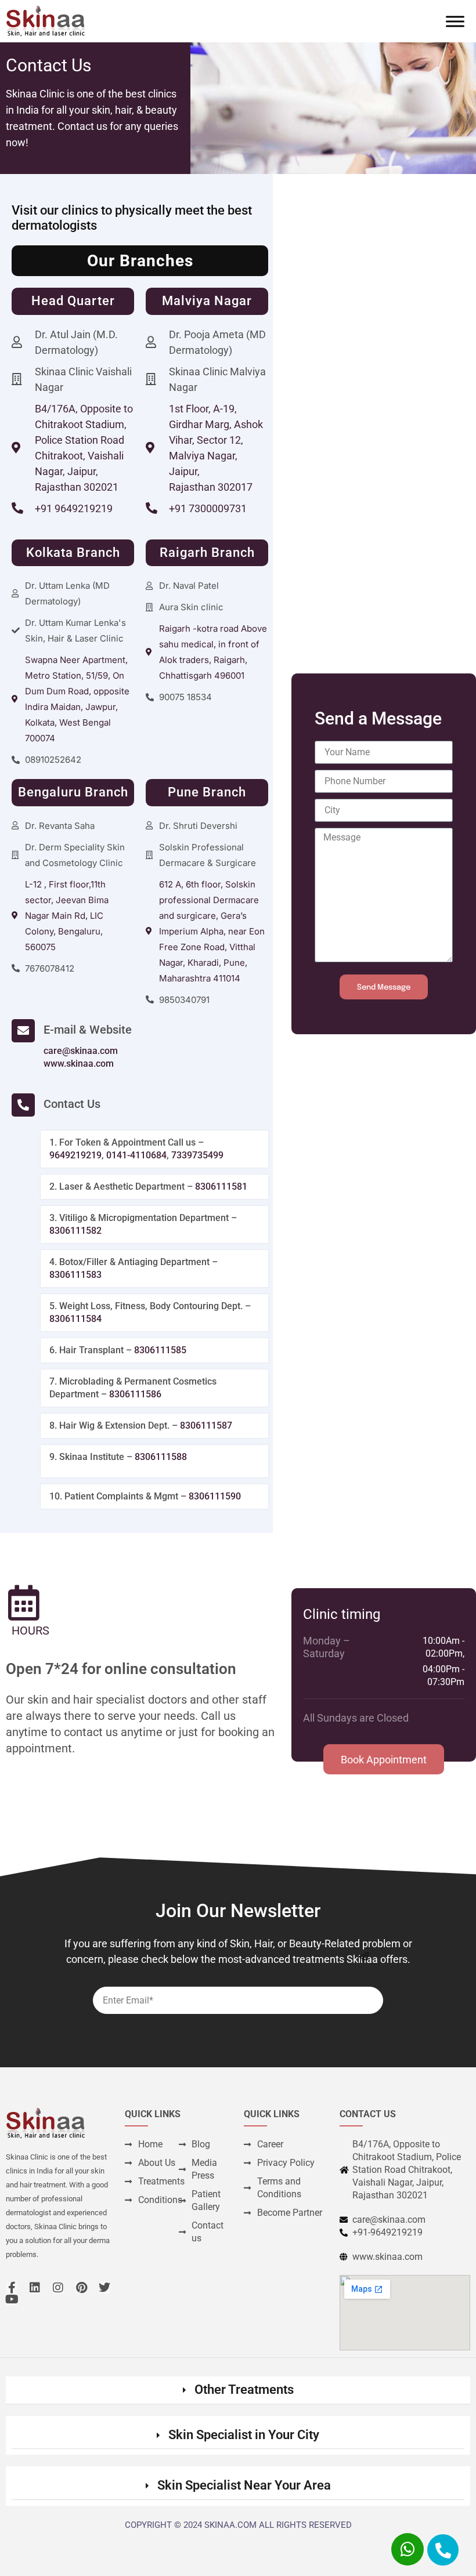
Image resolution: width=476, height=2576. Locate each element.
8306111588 (161, 1457)
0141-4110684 (136, 1155)
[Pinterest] (81, 2288)
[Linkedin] (35, 2288)
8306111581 (221, 1186)
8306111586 (135, 1394)
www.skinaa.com (79, 1064)
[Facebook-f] (12, 2288)
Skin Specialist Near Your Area (244, 2485)
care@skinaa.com (81, 1051)
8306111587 (206, 1425)
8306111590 (215, 1496)
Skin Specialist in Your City (244, 2435)
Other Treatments (244, 2390)
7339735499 (197, 1155)
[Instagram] (58, 2288)
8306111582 (75, 1231)
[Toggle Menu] (455, 21)
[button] (238, 2390)
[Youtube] (12, 2299)
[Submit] (364, 1957)
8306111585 (160, 1350)
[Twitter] (104, 2288)
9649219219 (75, 1155)
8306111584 (75, 1319)
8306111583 (75, 1275)
